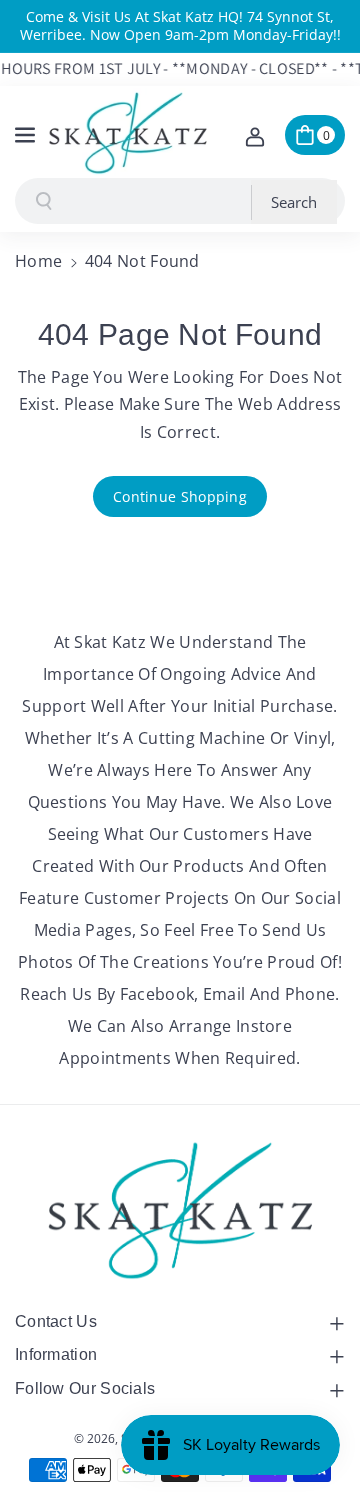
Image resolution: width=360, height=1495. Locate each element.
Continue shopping (180, 496)
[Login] (255, 135)
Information (56, 1354)
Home (38, 261)
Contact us (56, 1321)
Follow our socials (85, 1388)
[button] (27, 132)
